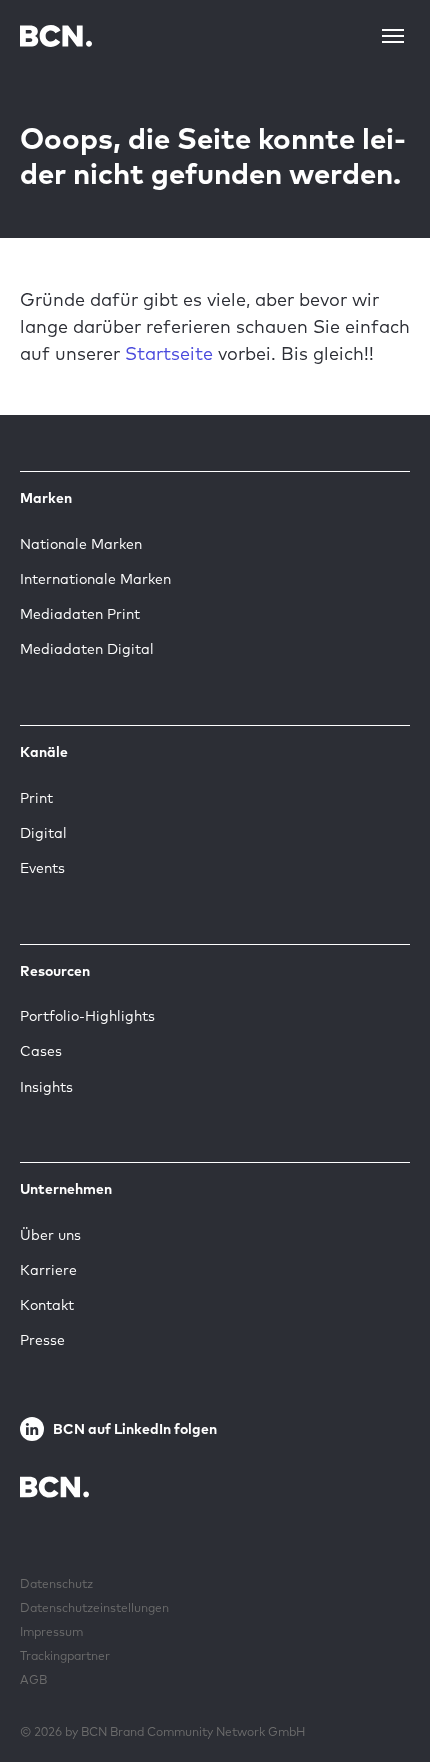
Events (42, 868)
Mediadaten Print (80, 614)
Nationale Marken (81, 544)
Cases (41, 1051)
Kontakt (47, 1305)
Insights (46, 1087)
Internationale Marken (95, 579)
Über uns (50, 1235)
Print (36, 798)
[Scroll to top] (383, 1685)
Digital (43, 833)
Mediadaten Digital (87, 649)
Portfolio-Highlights (87, 1016)
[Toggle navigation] (393, 36)
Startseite (169, 353)
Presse (42, 1340)
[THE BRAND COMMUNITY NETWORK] (56, 35)
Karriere (48, 1270)
